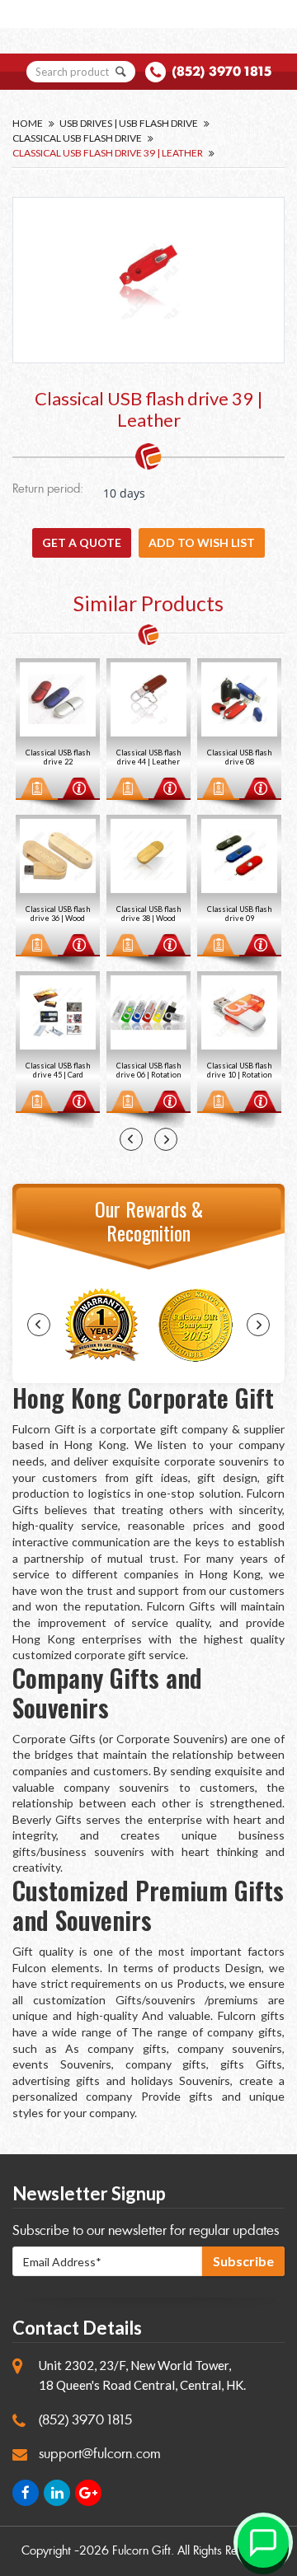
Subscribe (243, 2261)
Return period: (48, 490)
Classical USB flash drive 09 (150, 914)
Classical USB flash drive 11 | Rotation (241, 757)
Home (28, 123)
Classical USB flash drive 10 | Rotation (150, 1070)
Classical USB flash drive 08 (150, 757)
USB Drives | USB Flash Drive (129, 123)
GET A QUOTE (82, 542)
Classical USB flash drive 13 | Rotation (241, 1070)
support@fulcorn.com (100, 2454)
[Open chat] (263, 2542)
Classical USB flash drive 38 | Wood (59, 914)
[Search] (121, 72)
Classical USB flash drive (77, 138)
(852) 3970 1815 (222, 71)
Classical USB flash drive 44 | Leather (59, 757)
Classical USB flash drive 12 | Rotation (241, 914)
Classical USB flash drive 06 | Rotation (59, 1070)
